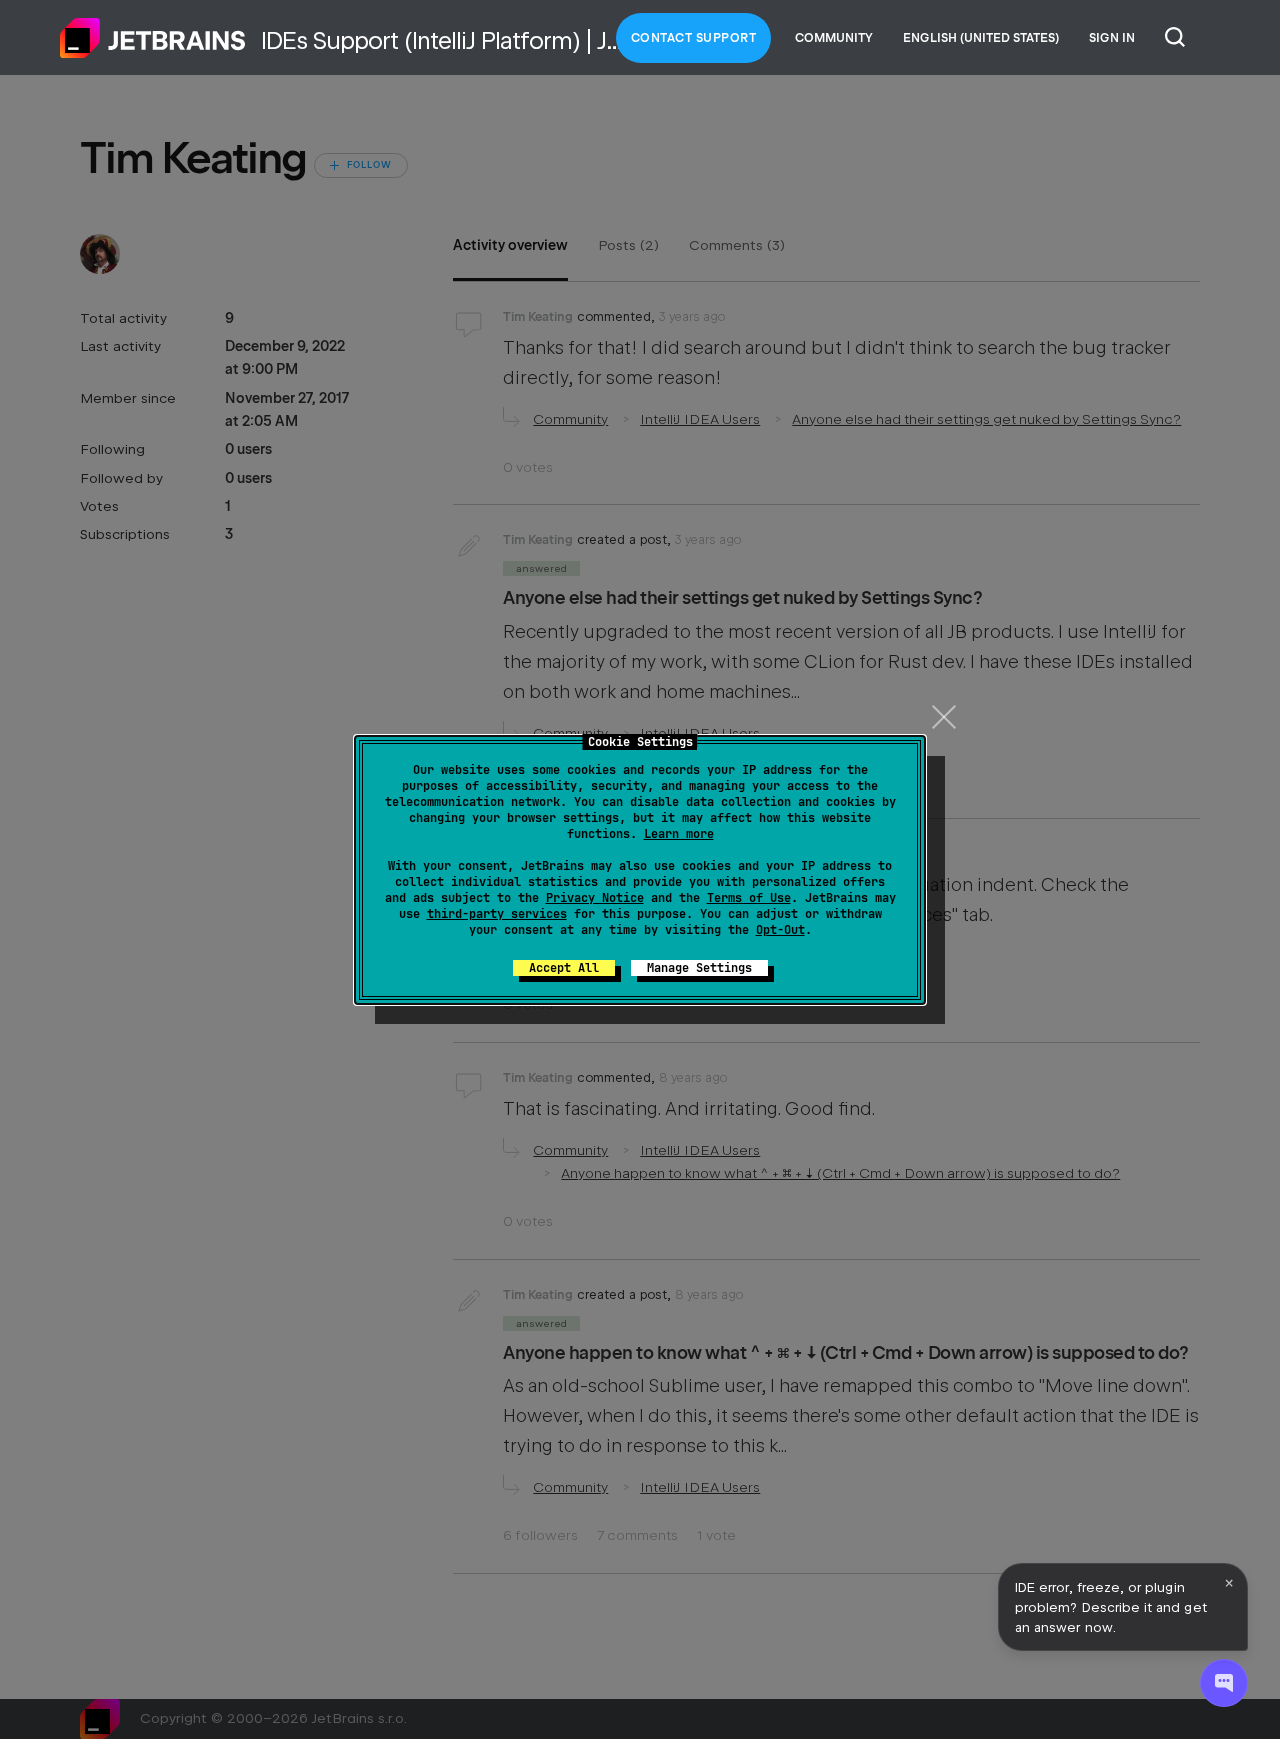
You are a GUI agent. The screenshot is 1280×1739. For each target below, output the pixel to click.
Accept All (564, 968)
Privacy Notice (595, 898)
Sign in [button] (1112, 38)
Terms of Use (749, 898)
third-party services (497, 914)
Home (153, 38)
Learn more (679, 834)
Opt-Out (780, 930)
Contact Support (694, 38)
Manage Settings (699, 968)
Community (834, 38)
